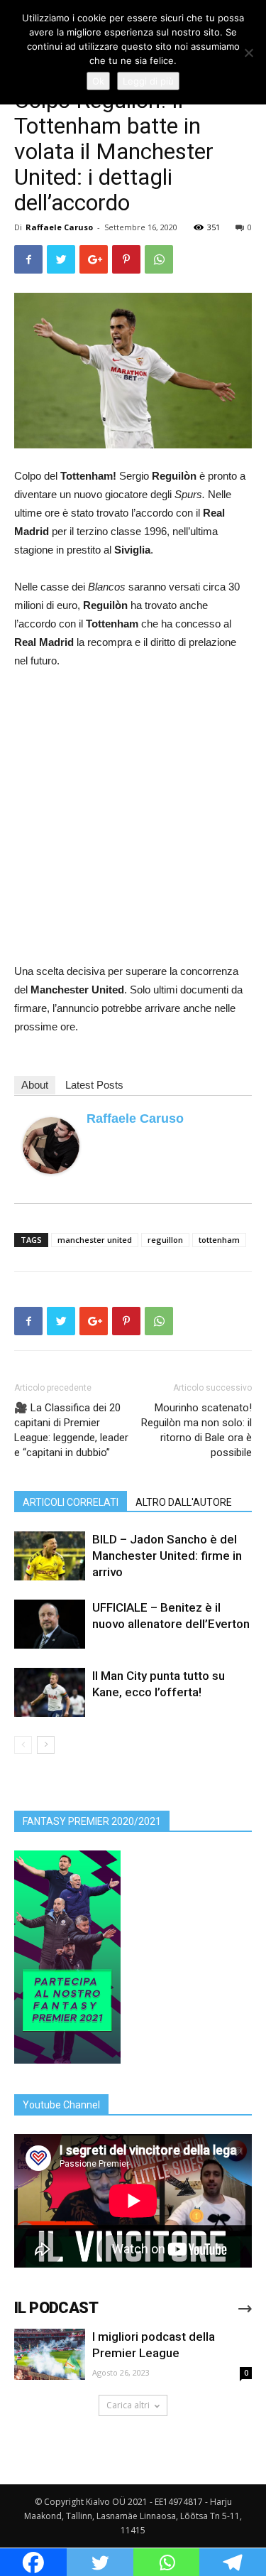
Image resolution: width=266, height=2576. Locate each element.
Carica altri (128, 2405)
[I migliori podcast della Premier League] (50, 2355)
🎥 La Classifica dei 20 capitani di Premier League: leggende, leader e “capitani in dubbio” (71, 1430)
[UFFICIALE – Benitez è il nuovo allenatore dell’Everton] (50, 1624)
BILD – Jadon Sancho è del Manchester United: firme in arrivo (167, 1556)
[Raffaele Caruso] (51, 1146)
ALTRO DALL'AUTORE (184, 1502)
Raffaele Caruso (59, 227)
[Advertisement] (133, 822)
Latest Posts (94, 1085)
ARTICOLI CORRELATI (71, 1502)
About (35, 1085)
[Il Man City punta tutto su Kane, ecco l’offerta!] (50, 1692)
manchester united (95, 1240)
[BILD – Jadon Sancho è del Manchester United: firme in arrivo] (50, 1556)
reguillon (165, 1240)
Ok (98, 81)
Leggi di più (148, 81)
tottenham (219, 1240)
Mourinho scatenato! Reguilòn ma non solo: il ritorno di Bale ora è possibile (196, 1430)
